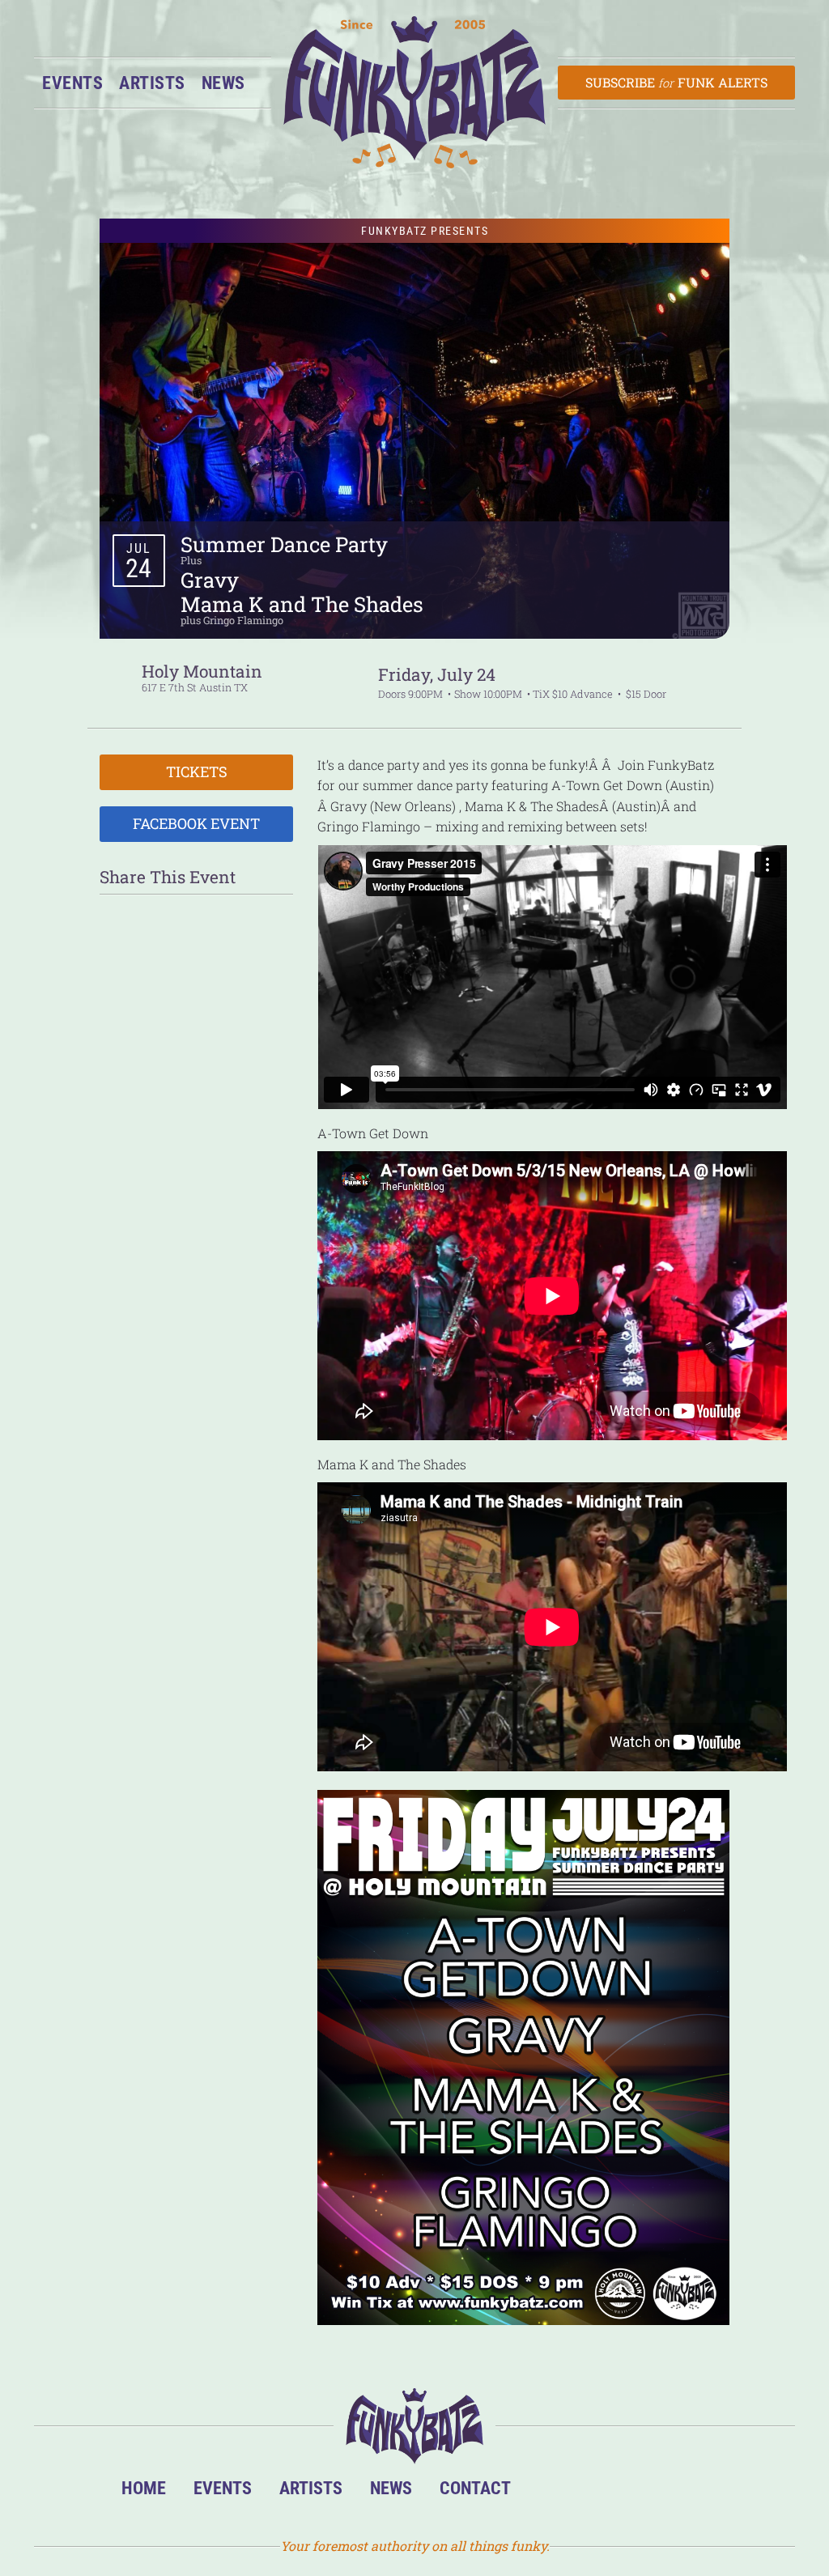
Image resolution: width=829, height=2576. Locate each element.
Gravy (210, 580)
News (223, 83)
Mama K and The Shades (302, 604)
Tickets (197, 772)
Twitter (648, 2492)
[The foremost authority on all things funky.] (414, 92)
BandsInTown (549, 2492)
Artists (152, 83)
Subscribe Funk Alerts (676, 82)
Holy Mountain (202, 671)
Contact (475, 2488)
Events (72, 83)
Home (144, 2488)
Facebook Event (196, 823)
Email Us (697, 2492)
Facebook (599, 2492)
